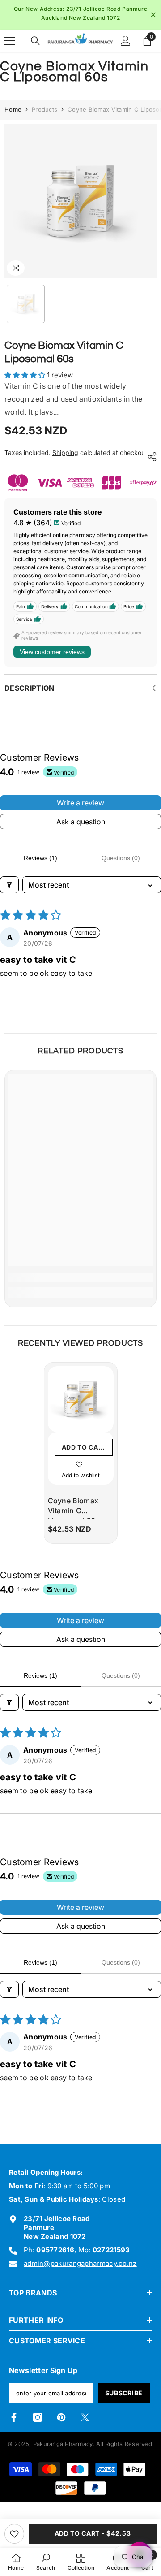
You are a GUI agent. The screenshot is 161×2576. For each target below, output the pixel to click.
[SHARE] (150, 463)
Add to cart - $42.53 (93, 2533)
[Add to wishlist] (14, 2534)
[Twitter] (85, 2424)
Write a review (80, 809)
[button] (26, 381)
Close (153, 18)
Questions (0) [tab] (121, 864)
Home (13, 116)
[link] (80, 1284)
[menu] (10, 47)
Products (44, 116)
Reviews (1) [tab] (40, 864)
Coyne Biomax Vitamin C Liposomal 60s (74, 1514)
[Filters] (9, 891)
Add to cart (85, 1453)
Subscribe (124, 2399)
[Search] (35, 47)
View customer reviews (52, 658)
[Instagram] (38, 2424)
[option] (80, 18)
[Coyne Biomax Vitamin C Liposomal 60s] (81, 1405)
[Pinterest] (61, 2424)
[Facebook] (14, 2424)
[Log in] (126, 47)
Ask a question (81, 828)
